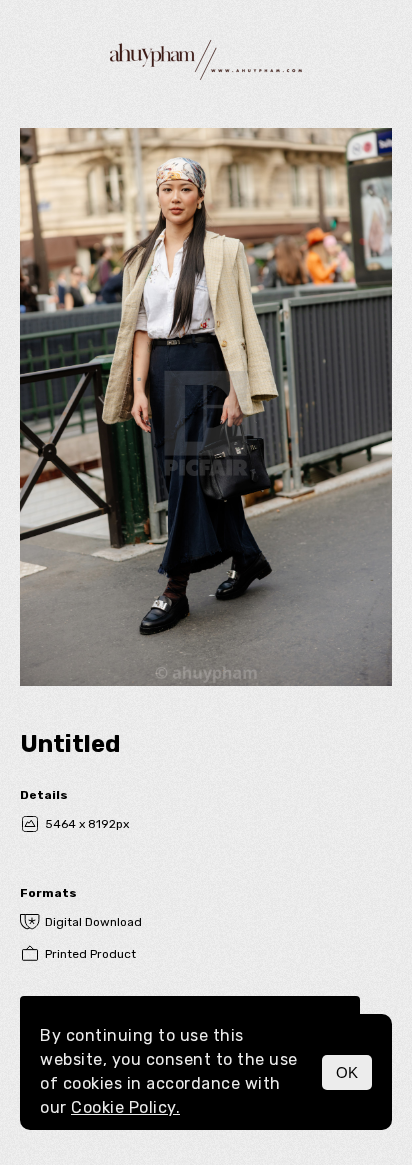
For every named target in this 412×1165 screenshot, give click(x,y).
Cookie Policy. (125, 1107)
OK (347, 1072)
